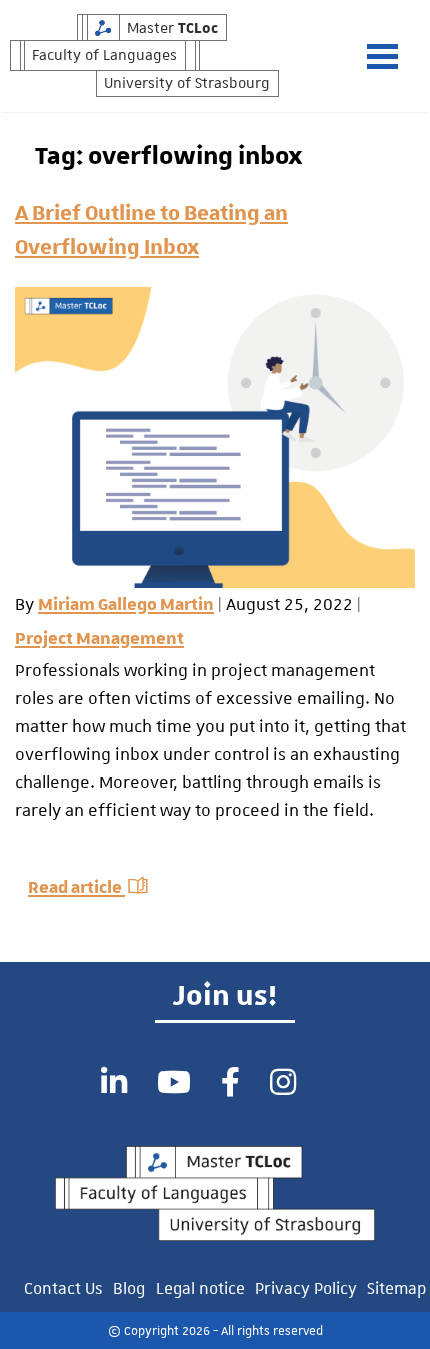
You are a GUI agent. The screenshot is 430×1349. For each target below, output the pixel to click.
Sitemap (396, 1287)
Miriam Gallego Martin (126, 605)
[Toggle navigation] (392, 56)
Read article (76, 888)
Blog (129, 1287)
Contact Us (63, 1287)
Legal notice (200, 1287)
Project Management (99, 639)
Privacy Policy (306, 1287)
